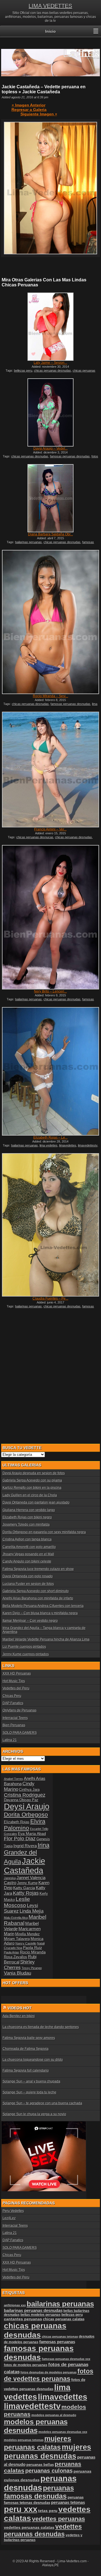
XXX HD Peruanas (17, 1673)
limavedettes (68, 1145)
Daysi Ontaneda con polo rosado (28, 1576)
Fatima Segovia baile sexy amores (29, 2038)
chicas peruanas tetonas (60, 2337)
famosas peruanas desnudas (70, 456)
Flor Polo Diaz (20, 1839)
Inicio (50, 31)
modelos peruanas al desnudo (54, 2415)
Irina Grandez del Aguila (27, 1853)
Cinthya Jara (29, 1790)
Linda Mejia (32, 1911)
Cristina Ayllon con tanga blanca (27, 1539)
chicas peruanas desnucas (35, 837)
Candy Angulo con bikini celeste (27, 1561)
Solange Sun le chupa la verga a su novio (34, 2114)
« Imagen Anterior (29, 105)
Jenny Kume (27, 1883)
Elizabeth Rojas (17, 1822)
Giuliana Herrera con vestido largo (29, 1510)
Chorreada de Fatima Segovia (26, 2049)
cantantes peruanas (23, 2319)
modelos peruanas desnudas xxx (63, 2432)
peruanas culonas (49, 2471)
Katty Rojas (26, 1893)
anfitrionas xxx (15, 2305)
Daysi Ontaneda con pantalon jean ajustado (36, 1502)
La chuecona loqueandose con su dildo (33, 2060)
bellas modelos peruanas (41, 2315)
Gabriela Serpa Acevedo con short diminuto (36, 1591)
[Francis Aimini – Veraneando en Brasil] (50, 770)
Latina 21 (10, 1740)
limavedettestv (88, 1145)
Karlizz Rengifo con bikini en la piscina (32, 1488)
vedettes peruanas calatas (29, 2528)
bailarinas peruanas (28, 542)
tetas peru (48, 2511)
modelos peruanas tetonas (24, 2440)
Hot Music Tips (14, 1681)
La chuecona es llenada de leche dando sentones (41, 2027)
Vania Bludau (18, 1973)
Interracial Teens (15, 1718)
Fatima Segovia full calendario (26, 2071)
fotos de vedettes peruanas (49, 2375)
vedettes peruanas (58, 2519)
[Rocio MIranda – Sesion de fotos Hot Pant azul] (50, 622)
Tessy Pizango (32, 1968)
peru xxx (21, 2509)
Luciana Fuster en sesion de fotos (28, 1584)
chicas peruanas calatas (64, 2319)
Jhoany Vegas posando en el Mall (28, 1554)
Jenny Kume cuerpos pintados (26, 1654)
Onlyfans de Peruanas (19, 1710)
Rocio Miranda (33, 1952)
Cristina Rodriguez (25, 1795)
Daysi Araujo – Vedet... (50, 448)
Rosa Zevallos (16, 1957)
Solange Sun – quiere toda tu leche (29, 2092)
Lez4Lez (9, 2218)
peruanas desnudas (40, 2483)
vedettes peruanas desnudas (43, 2530)
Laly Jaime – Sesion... (50, 363)
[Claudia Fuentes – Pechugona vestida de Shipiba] (50, 1225)
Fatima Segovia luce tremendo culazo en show (38, 1569)
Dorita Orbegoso (26, 1814)
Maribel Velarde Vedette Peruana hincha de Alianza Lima (46, 1639)
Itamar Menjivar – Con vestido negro (30, 1621)
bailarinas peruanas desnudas (33, 2311)
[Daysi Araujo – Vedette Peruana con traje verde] (50, 412)
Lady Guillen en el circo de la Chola (30, 1495)
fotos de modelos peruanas (26, 2365)
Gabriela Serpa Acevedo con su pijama (32, 1480)
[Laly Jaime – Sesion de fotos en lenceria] (50, 327)
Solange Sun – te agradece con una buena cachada (42, 2103)
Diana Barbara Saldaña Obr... (50, 534)
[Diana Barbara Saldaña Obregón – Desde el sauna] (50, 498)
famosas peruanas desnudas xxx (66, 2359)
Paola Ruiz (33, 1948)
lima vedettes (49, 1145)
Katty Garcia (24, 1888)
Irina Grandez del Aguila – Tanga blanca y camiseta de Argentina (44, 1630)
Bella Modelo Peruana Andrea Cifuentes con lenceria (43, 1606)
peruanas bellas (40, 2465)
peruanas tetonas (68, 2503)
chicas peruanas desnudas (52, 371)
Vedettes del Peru (16, 1688)
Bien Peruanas (14, 1725)
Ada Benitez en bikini (19, 2016)
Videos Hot (20, 2008)
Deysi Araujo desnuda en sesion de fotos (34, 1473)
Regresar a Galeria (29, 110)
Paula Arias (12, 1952)
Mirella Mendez (27, 1934)
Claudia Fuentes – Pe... (50, 1298)
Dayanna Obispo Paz (21, 1800)
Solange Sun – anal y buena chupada (31, 2081)
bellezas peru (23, 371)
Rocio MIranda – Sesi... (50, 696)
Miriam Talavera (17, 1939)
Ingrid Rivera (25, 1846)
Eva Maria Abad (32, 1834)
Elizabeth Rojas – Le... (50, 1138)
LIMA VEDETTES (50, 6)
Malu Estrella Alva (16, 1918)
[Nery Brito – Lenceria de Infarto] (50, 917)
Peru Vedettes (13, 2211)
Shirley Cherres (19, 1965)
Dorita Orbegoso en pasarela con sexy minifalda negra (44, 1532)
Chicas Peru (12, 1696)
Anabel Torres (13, 1779)
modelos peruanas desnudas (36, 2426)
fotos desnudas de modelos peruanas (49, 2372)
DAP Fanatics (13, 1703)
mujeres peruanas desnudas (48, 2452)
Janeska (10, 1878)
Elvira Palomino (25, 1824)
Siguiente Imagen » (39, 114)
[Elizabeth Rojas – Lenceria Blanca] (50, 1071)
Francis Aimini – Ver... (50, 829)
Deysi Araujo (27, 1806)
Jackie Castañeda (25, 1866)
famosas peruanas (57, 2342)
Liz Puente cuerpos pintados (24, 1647)
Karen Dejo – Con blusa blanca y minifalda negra (40, 1613)
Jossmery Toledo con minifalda (26, 1525)
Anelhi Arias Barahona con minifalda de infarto (38, 1598)
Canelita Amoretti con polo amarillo (29, 1547)
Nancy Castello (26, 1943)
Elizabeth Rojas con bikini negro (27, 1517)
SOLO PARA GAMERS (20, 1733)
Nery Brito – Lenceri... (50, 991)
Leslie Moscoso (17, 1902)
